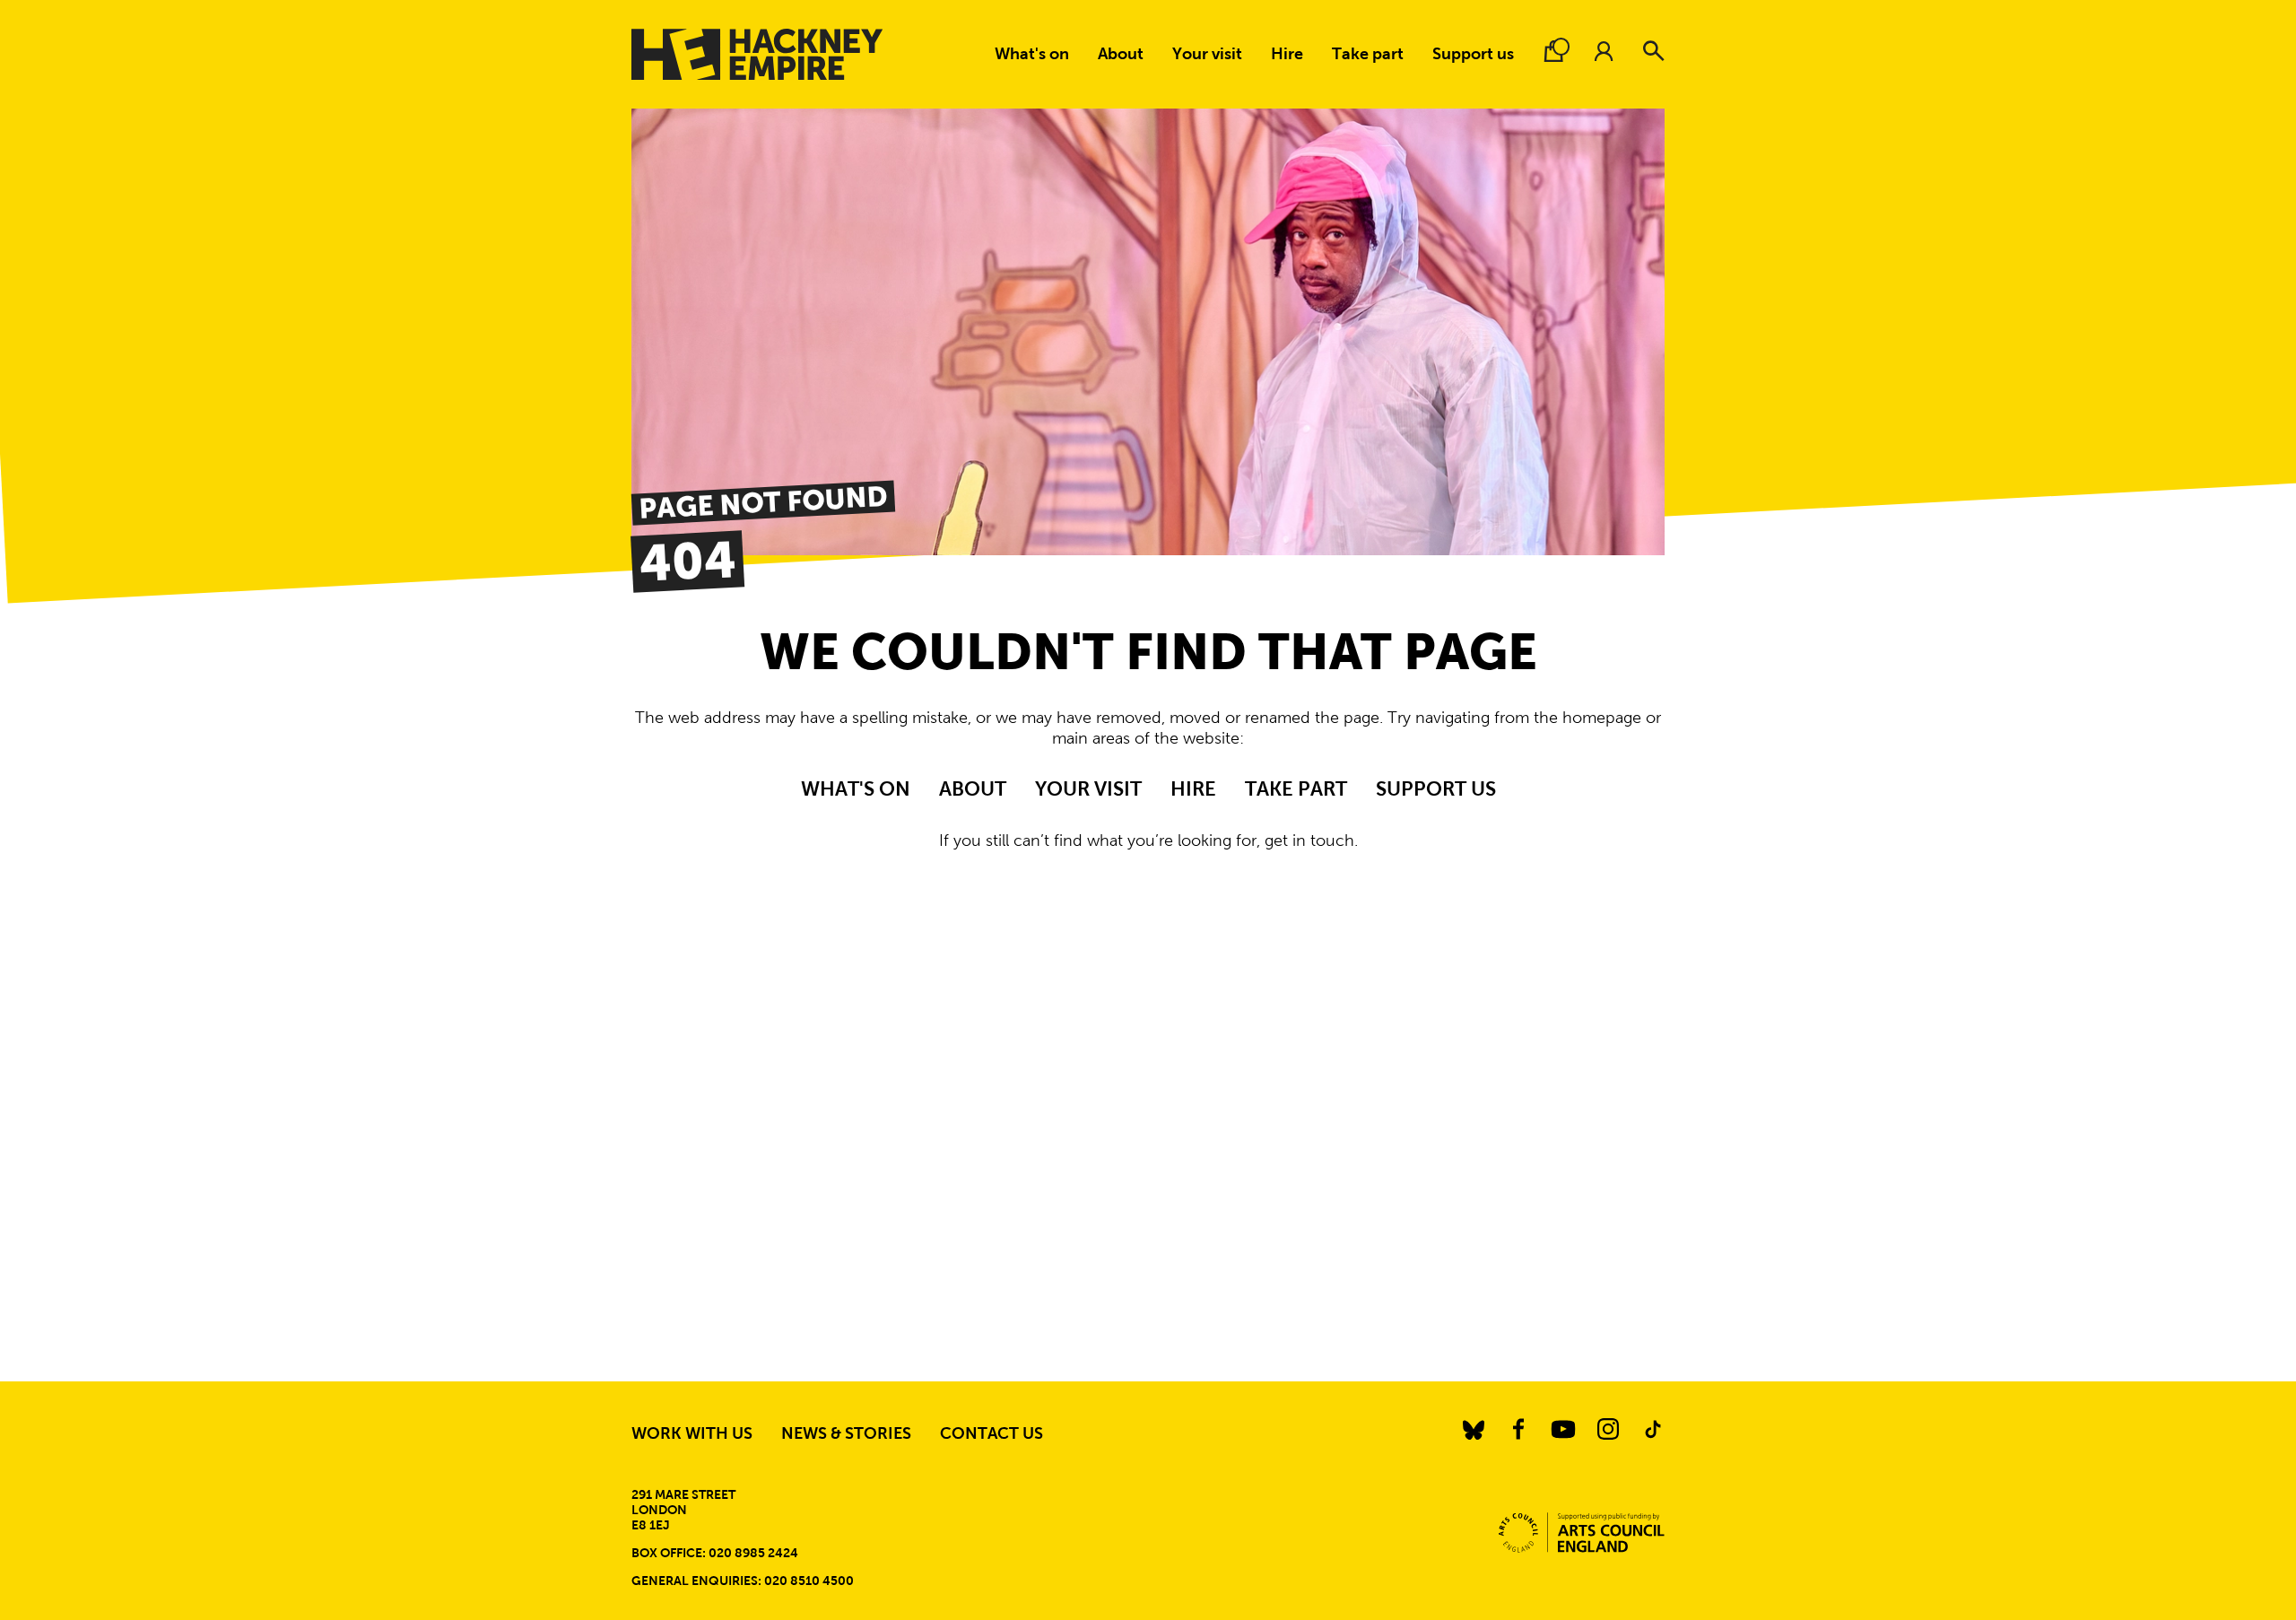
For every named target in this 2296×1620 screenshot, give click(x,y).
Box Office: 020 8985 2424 (715, 1553)
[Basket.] (1553, 51)
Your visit (1207, 54)
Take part (1368, 54)
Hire (1287, 54)
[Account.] (1604, 51)
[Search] (1654, 51)
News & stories (846, 1433)
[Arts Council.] (1582, 1533)
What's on (1032, 54)
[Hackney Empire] (757, 54)
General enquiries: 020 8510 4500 (743, 1581)
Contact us (991, 1433)
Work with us (692, 1433)
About (1121, 54)
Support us (1473, 54)
